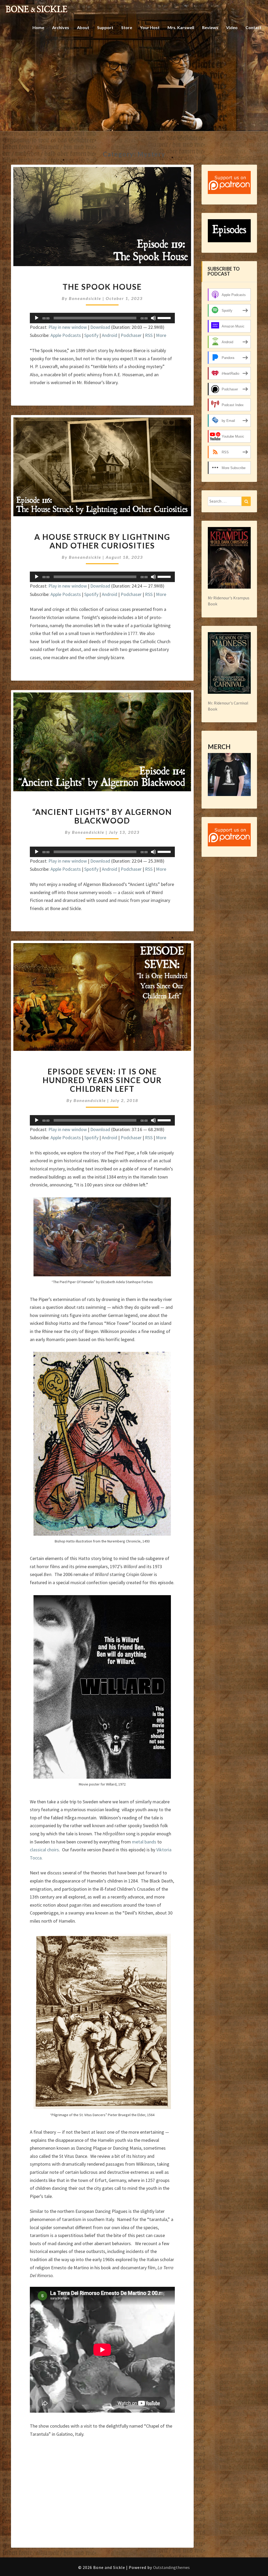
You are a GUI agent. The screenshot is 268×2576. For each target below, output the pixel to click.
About (83, 27)
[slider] (165, 318)
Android (110, 335)
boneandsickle (85, 298)
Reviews (210, 27)
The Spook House (102, 287)
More (161, 335)
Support (105, 27)
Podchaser (131, 335)
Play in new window (68, 327)
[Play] (37, 318)
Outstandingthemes (171, 2567)
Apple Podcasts (66, 335)
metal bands (144, 1842)
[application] (102, 318)
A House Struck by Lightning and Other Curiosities (102, 541)
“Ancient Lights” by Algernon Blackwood (102, 816)
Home (38, 27)
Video (232, 27)
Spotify (91, 335)
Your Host (150, 27)
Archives (61, 27)
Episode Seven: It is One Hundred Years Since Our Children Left (102, 1080)
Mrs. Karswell (181, 27)
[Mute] (153, 318)
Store (127, 27)
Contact (253, 27)
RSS (149, 335)
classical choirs (44, 1850)
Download (100, 327)
